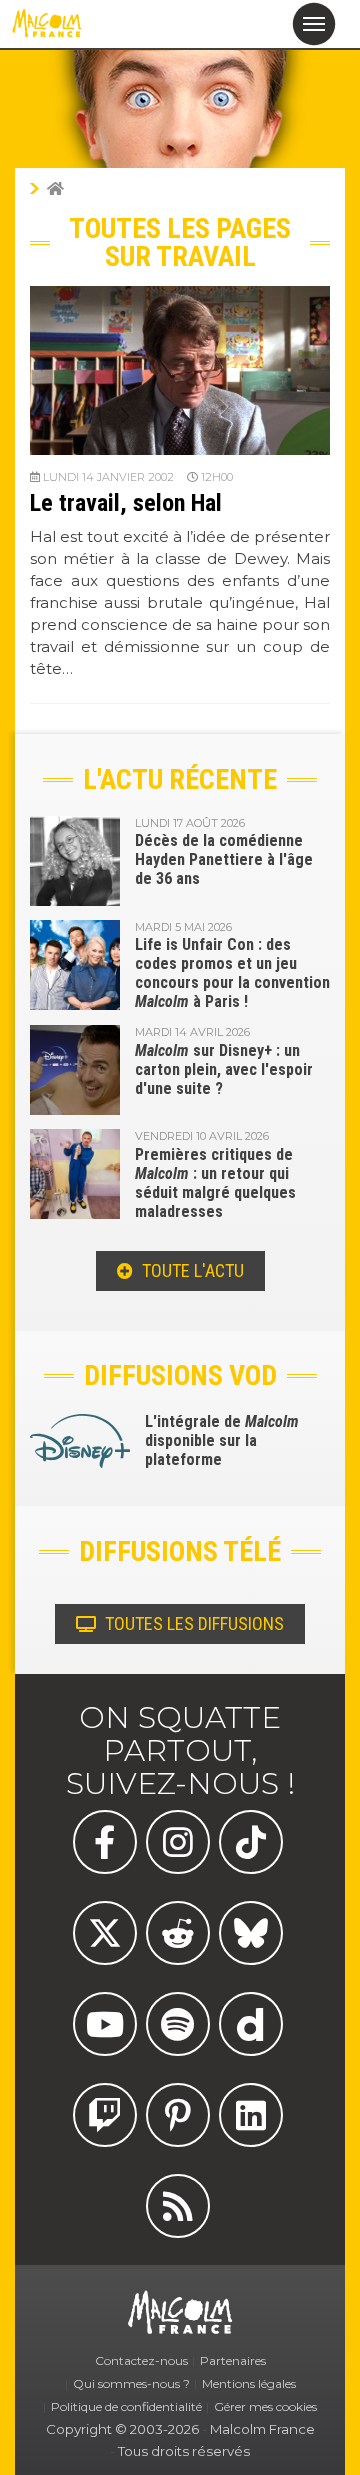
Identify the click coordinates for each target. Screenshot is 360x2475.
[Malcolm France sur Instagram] (178, 1842)
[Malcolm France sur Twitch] (105, 2115)
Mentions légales (249, 2383)
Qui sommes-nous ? (131, 2383)
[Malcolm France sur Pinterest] (178, 2115)
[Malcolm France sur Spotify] (178, 2024)
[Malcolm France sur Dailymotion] (251, 2024)
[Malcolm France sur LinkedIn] (251, 2115)
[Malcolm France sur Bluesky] (251, 1933)
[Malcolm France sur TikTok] (251, 1842)
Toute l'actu (191, 1270)
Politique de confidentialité (126, 2406)
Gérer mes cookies (265, 2406)
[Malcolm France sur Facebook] (105, 1842)
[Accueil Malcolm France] (55, 188)
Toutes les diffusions (192, 1623)
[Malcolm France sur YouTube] (105, 2024)
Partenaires (233, 2360)
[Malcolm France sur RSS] (178, 2206)
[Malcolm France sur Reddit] (178, 1933)
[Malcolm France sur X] (105, 1933)
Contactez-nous (141, 2360)
